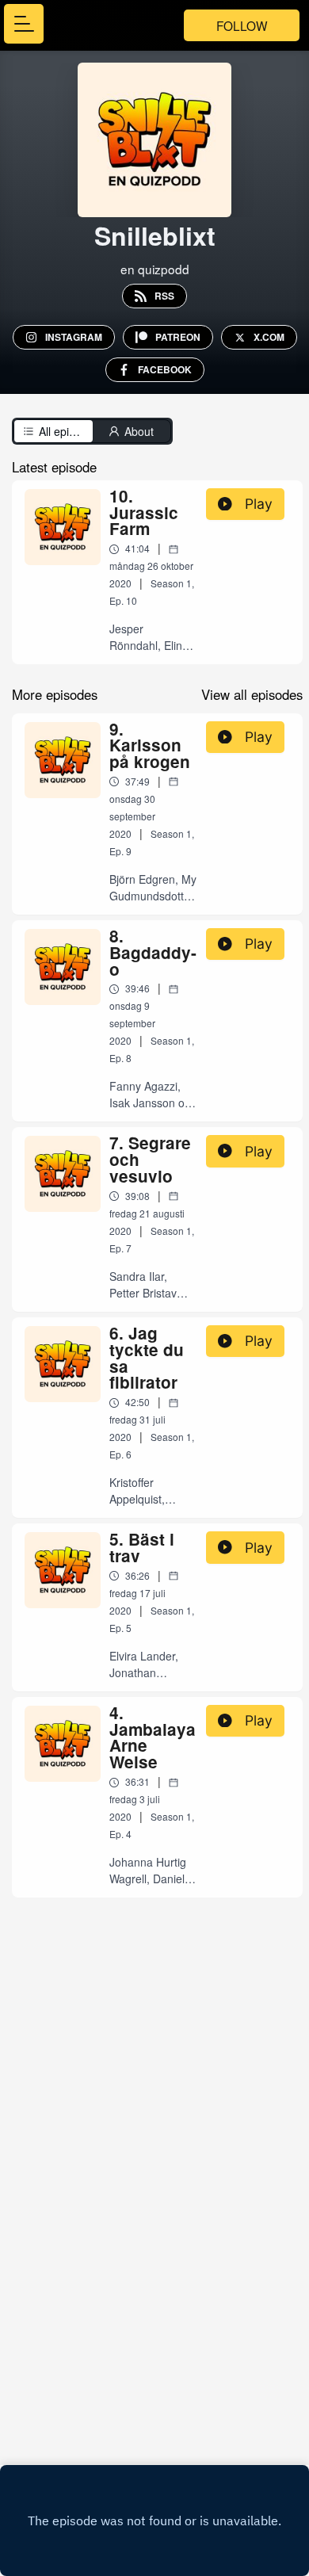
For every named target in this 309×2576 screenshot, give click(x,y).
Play (259, 504)
